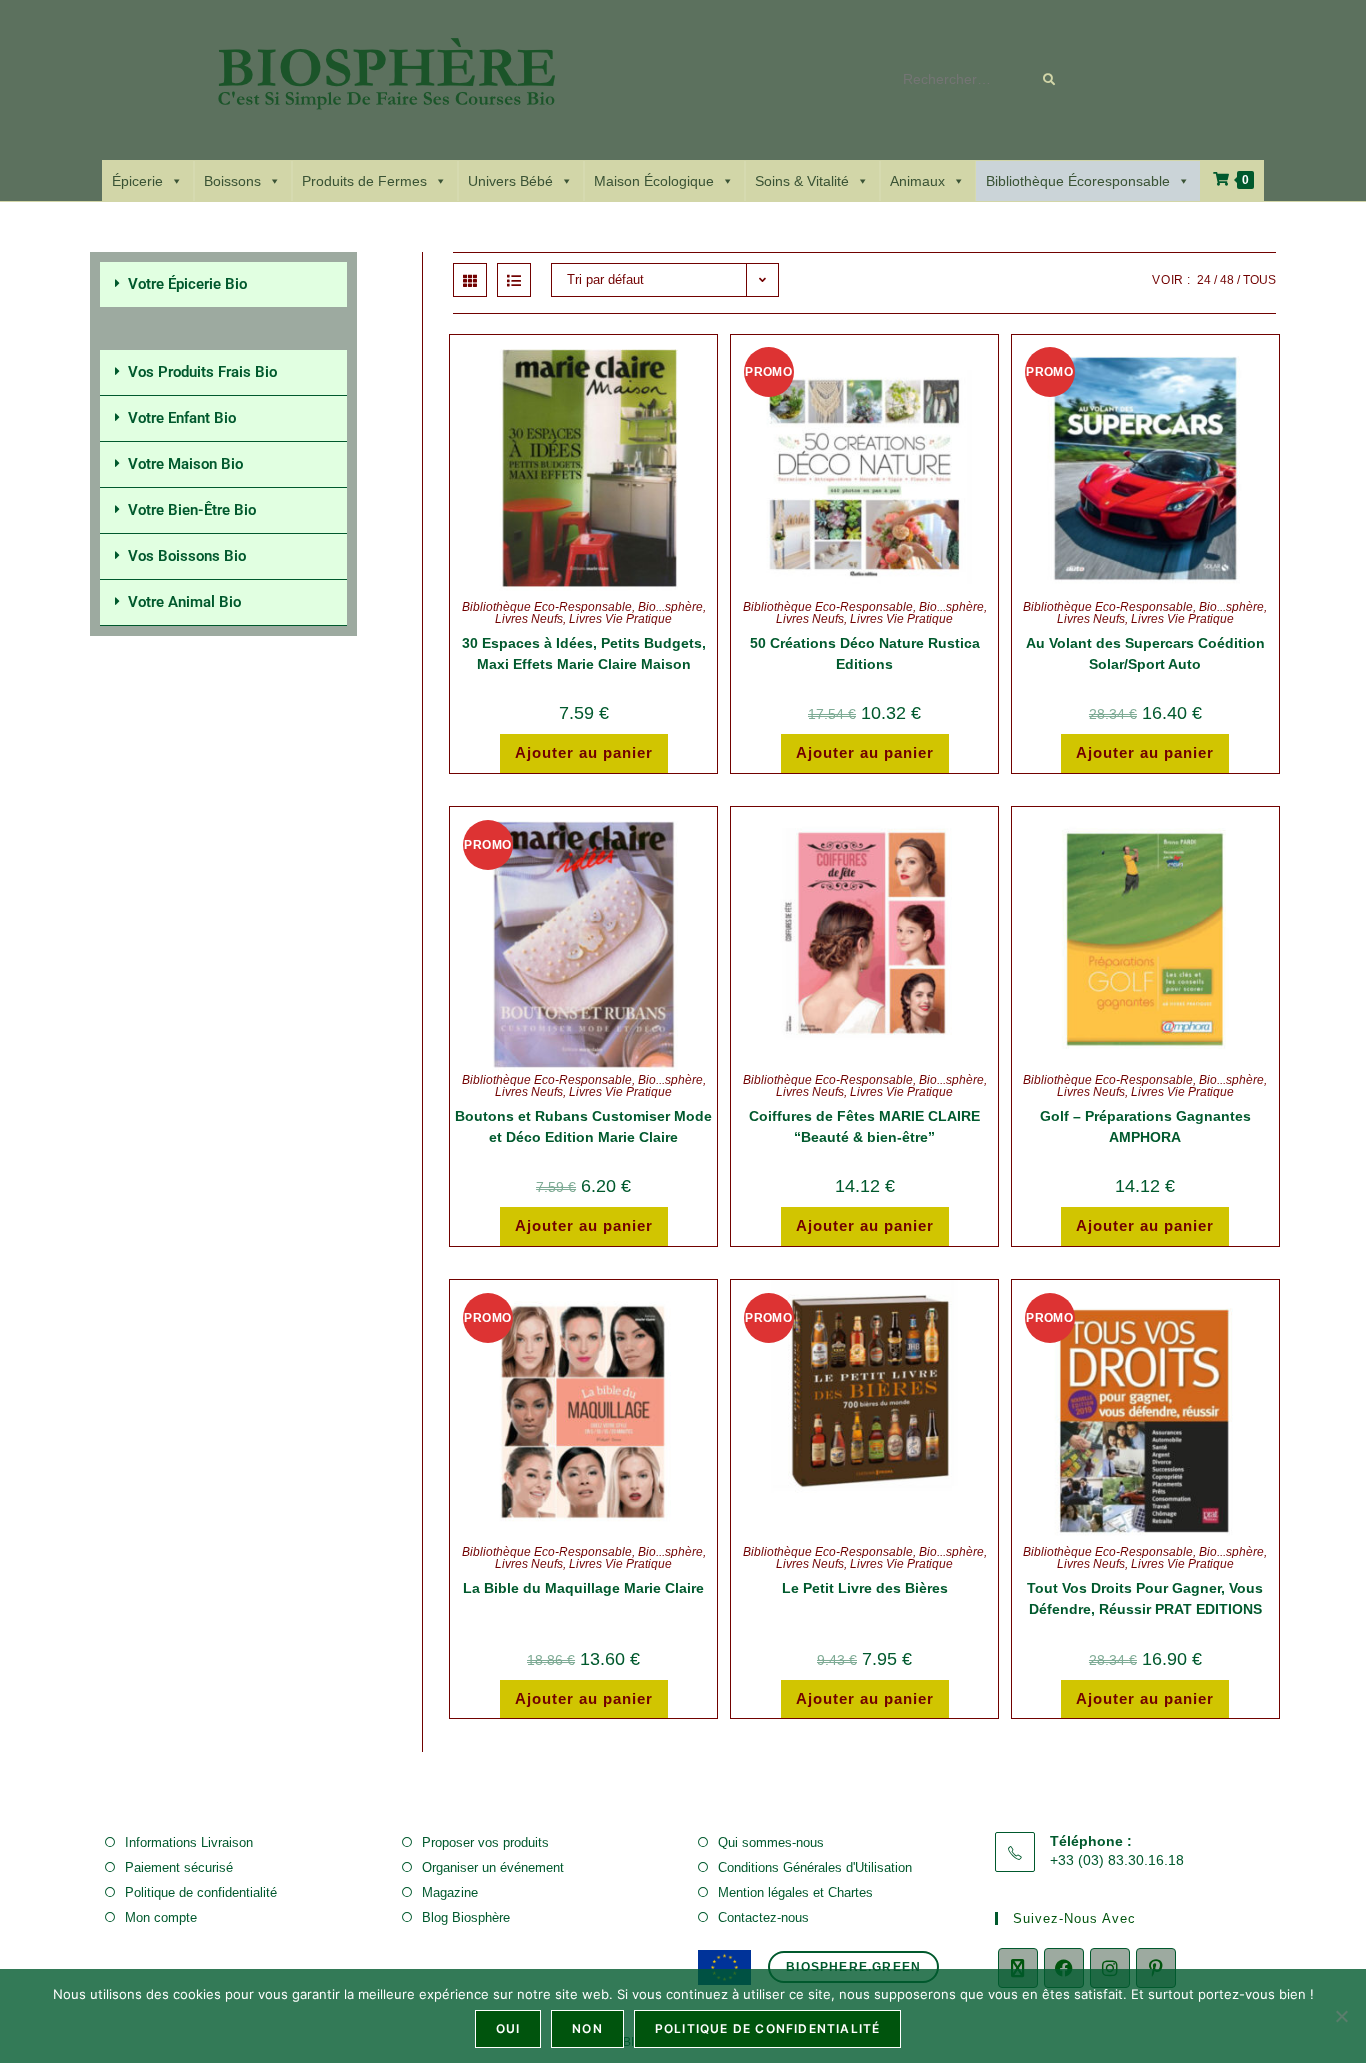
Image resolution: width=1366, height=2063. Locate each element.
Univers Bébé (510, 181)
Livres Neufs (529, 619)
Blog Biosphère (466, 1917)
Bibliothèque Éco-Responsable (547, 607)
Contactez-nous (763, 1917)
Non (587, 2028)
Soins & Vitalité (802, 181)
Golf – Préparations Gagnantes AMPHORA (1145, 1126)
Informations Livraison (189, 1842)
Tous (1259, 280)
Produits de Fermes (364, 181)
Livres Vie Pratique (620, 619)
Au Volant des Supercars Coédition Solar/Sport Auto (1145, 653)
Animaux (917, 181)
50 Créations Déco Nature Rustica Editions (865, 653)
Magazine (450, 1892)
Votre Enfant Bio (182, 418)
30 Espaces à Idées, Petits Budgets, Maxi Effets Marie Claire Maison (584, 653)
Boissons (232, 181)
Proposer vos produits (485, 1842)
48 (1227, 280)
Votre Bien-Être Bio (192, 510)
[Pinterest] (1156, 1968)
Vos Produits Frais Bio (202, 372)
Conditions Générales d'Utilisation (815, 1867)
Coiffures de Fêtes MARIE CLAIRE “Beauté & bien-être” (864, 1126)
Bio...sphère (670, 607)
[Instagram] (1110, 1968)
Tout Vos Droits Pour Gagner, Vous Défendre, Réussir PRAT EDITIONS (1145, 1598)
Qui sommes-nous (771, 1842)
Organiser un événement (493, 1867)
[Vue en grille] (470, 280)
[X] (1018, 1968)
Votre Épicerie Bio (187, 284)
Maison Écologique (654, 181)
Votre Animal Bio (184, 602)
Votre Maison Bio (185, 464)
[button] (223, 284)
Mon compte (161, 1917)
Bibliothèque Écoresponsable (1078, 181)
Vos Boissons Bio (187, 556)
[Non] (1341, 2016)
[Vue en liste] (514, 280)
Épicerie (137, 181)
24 (1204, 280)
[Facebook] (1064, 1968)
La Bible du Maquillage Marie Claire (583, 1588)
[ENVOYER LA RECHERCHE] (1050, 80)
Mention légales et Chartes (795, 1892)
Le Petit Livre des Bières (865, 1588)
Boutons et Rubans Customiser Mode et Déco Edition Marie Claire (583, 1126)
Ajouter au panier (584, 752)
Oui (508, 2028)
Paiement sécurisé (179, 1867)
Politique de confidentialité (201, 1892)
